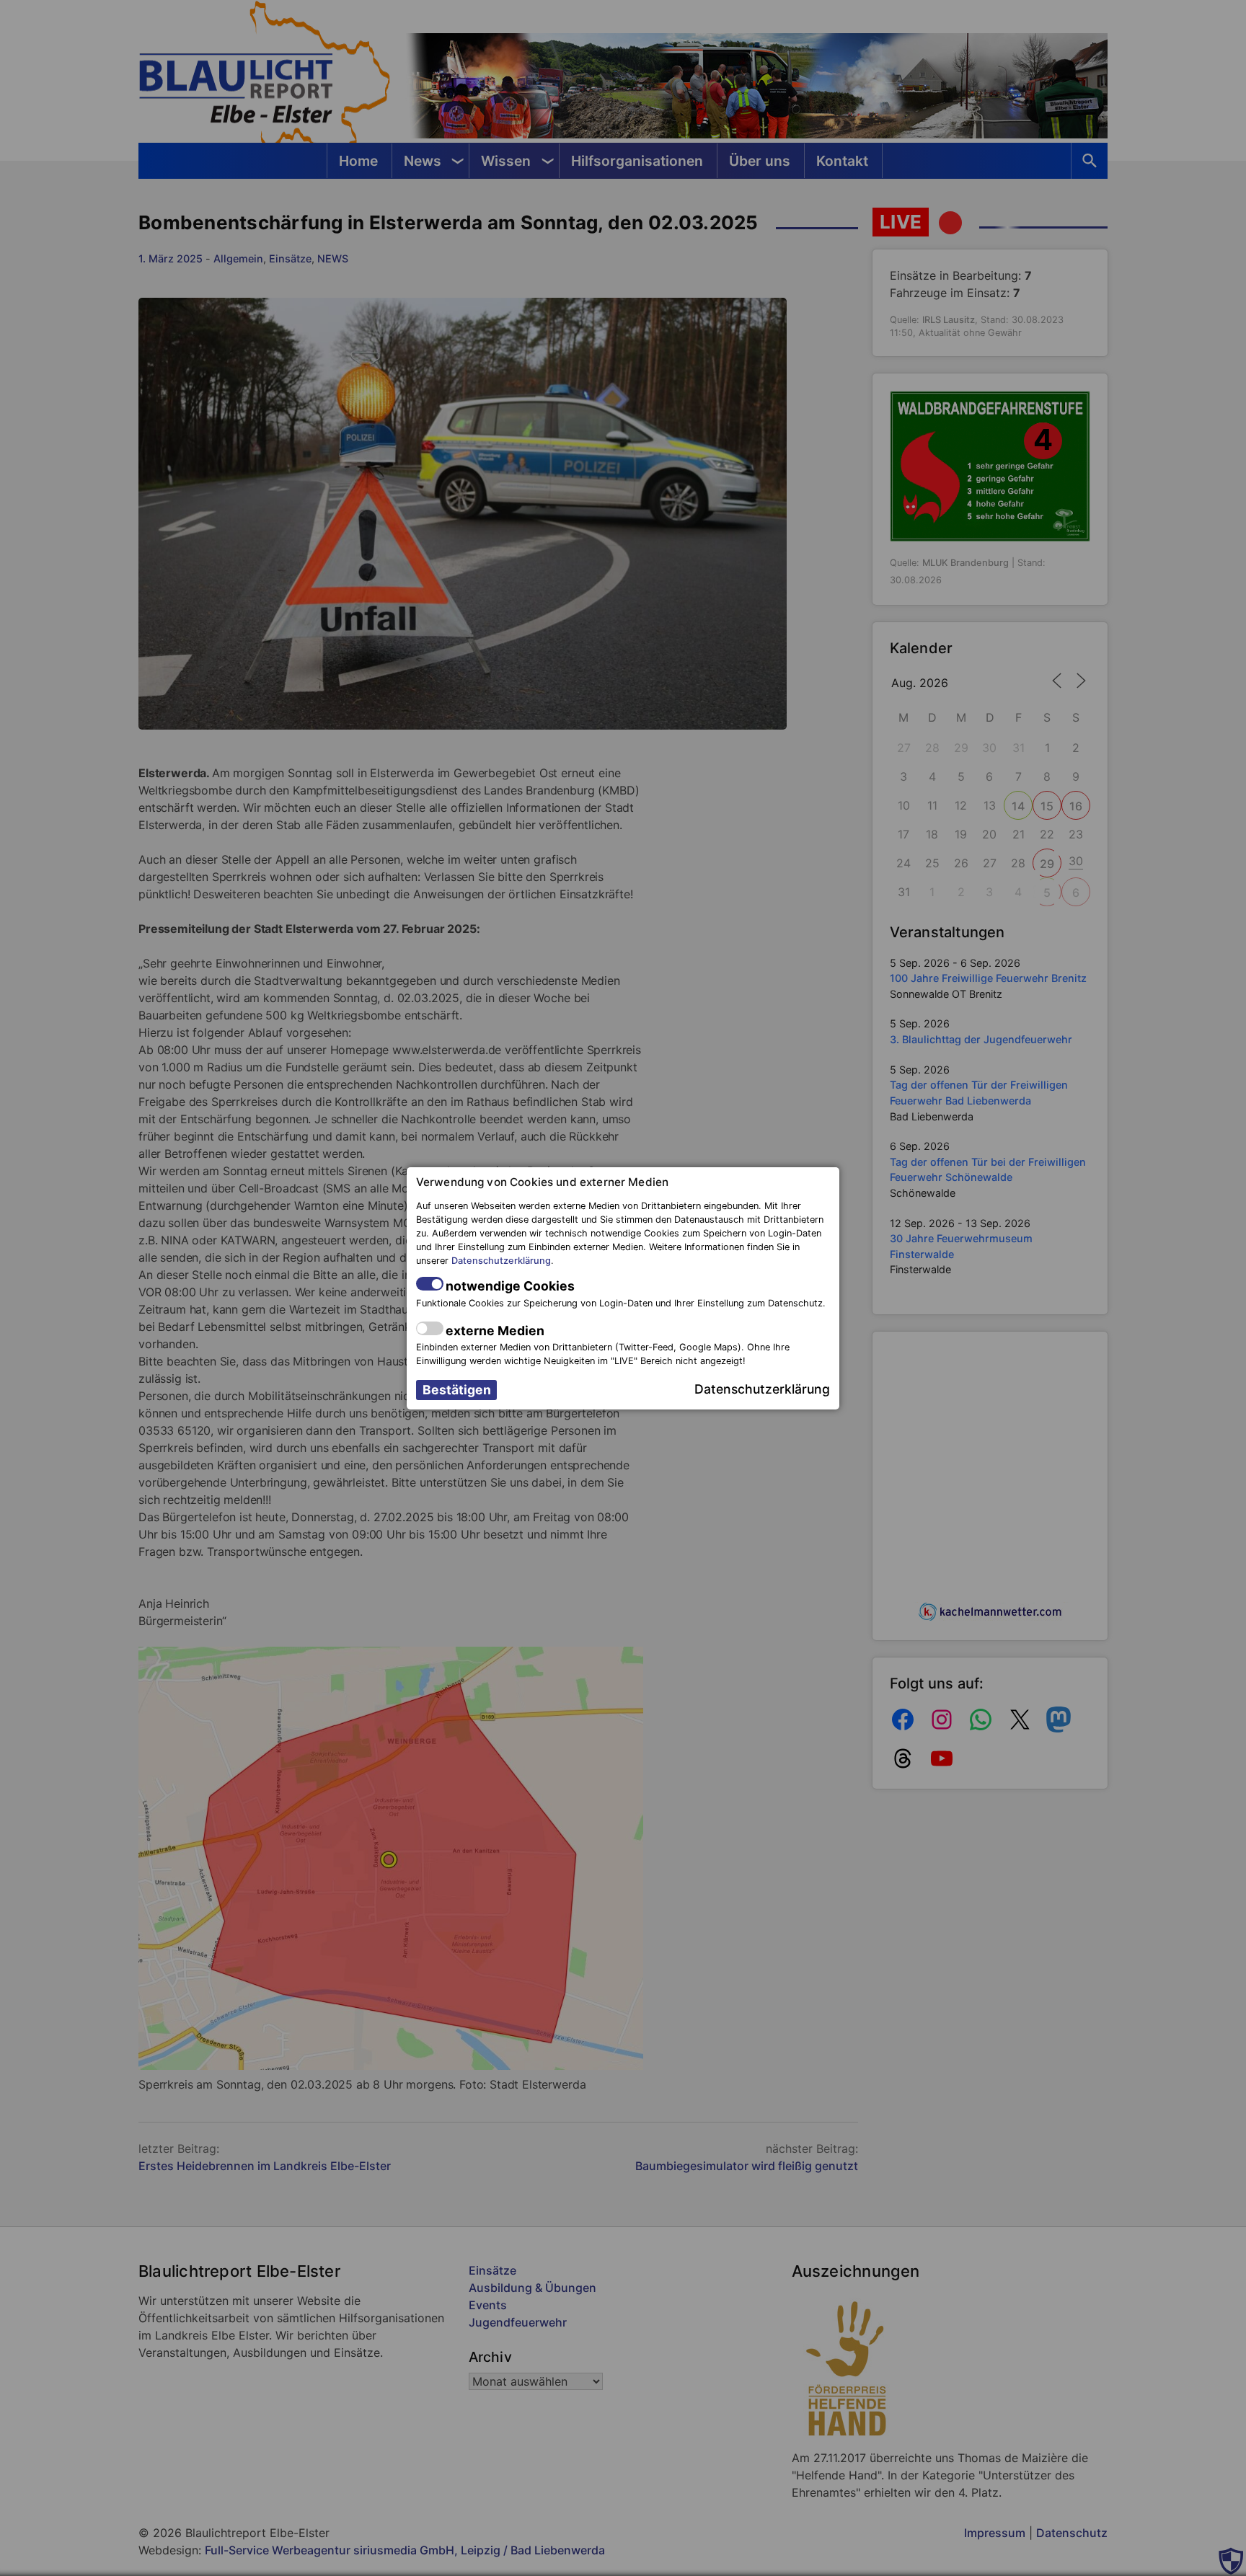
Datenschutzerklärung (501, 1261)
